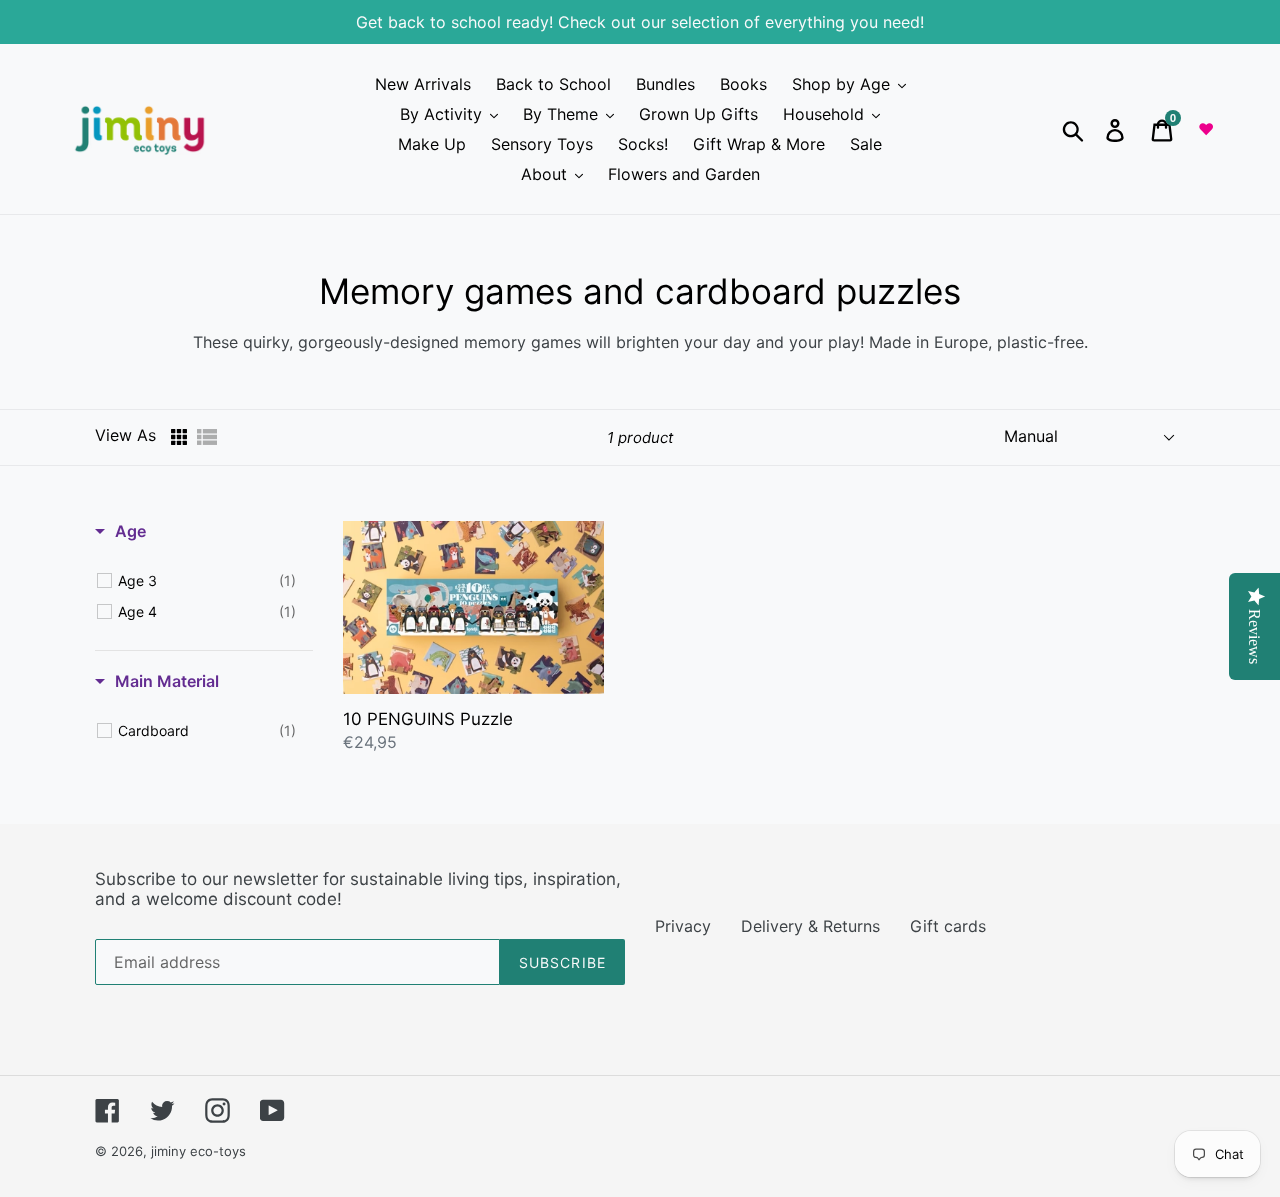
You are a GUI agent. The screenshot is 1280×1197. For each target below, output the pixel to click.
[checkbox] (207, 581)
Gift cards (948, 926)
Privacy (683, 926)
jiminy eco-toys (198, 1151)
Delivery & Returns (810, 926)
